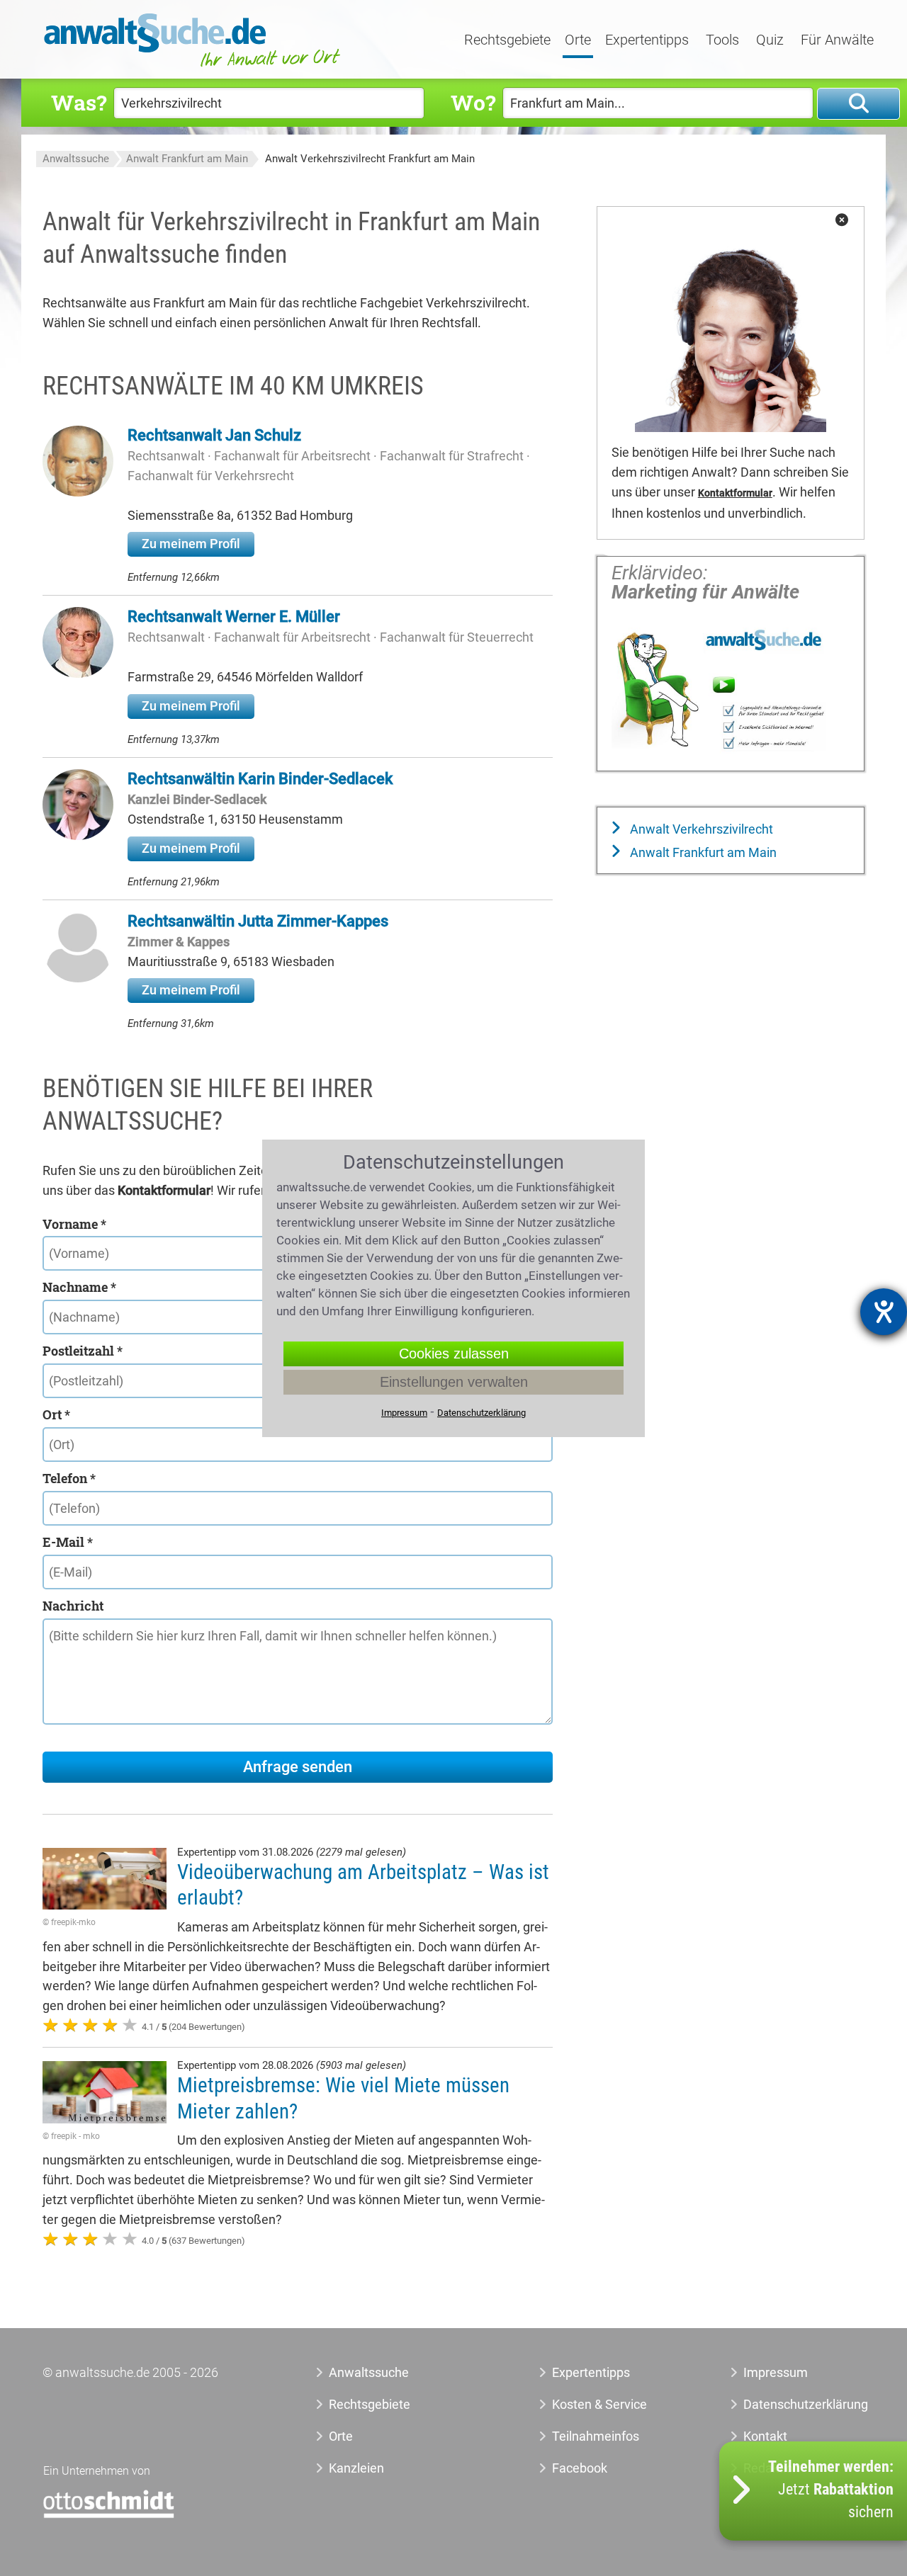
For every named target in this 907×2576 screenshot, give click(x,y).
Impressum (776, 2372)
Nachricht (73, 1606)
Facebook (580, 2468)
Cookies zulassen (454, 1354)
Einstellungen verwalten (454, 1382)
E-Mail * (68, 1542)
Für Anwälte (837, 40)
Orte (578, 40)
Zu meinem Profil (191, 544)
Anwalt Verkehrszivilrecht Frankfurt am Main (370, 159)
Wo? (473, 102)
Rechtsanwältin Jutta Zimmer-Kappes (258, 921)
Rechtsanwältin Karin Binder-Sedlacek (260, 779)
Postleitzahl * (83, 1351)
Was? (79, 102)
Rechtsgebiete (507, 40)
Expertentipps (647, 40)
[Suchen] (858, 104)
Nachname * (79, 1287)
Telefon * (69, 1478)
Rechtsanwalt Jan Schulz (214, 435)
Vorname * (74, 1224)
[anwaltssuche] (194, 67)
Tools (722, 40)
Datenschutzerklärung (790, 2404)
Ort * (56, 1414)
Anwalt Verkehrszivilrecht (700, 829)
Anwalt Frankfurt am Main (187, 159)
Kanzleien (356, 2468)
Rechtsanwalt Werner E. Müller (234, 617)
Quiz (770, 40)
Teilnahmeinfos (596, 2436)
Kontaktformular (735, 493)
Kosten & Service (599, 2404)
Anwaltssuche (76, 159)
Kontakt (765, 2436)
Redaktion (772, 2468)
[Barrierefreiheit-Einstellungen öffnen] (884, 1312)
